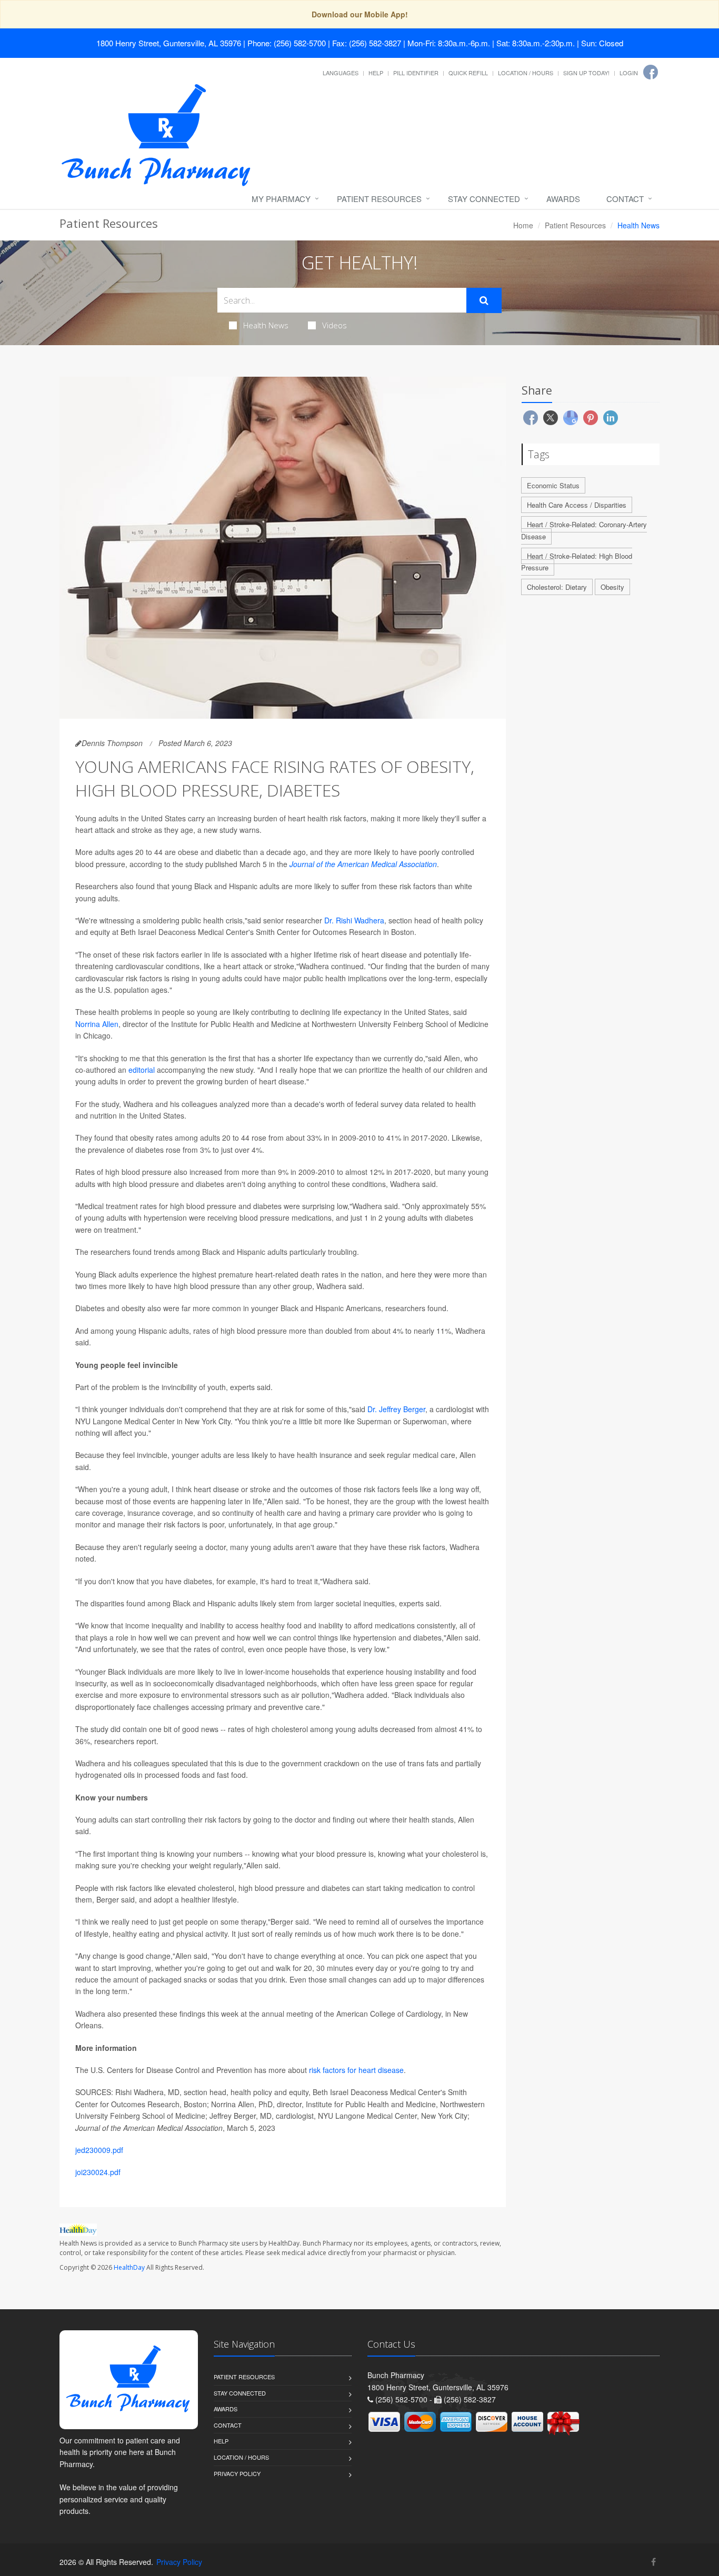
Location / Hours (526, 73)
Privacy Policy (237, 2473)
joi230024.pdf (98, 2172)
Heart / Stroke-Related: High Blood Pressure (577, 562)
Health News (266, 325)
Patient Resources (379, 199)
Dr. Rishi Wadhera (354, 920)
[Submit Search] (484, 300)
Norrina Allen (97, 1024)
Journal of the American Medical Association (363, 864)
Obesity (612, 587)
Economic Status (553, 485)
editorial (142, 1070)
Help (376, 73)
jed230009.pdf (99, 2150)
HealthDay (129, 2267)
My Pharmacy (281, 199)
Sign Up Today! (586, 73)
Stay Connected (484, 199)
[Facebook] (651, 72)
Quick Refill (468, 73)
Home (523, 225)
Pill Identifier (416, 73)
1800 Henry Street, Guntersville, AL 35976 (169, 43)
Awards (563, 199)
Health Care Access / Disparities (577, 505)
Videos (334, 325)
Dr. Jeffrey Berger (396, 1409)
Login (629, 73)
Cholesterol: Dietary (557, 587)
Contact (625, 199)
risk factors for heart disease (356, 2070)
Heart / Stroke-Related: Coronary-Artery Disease (584, 530)
